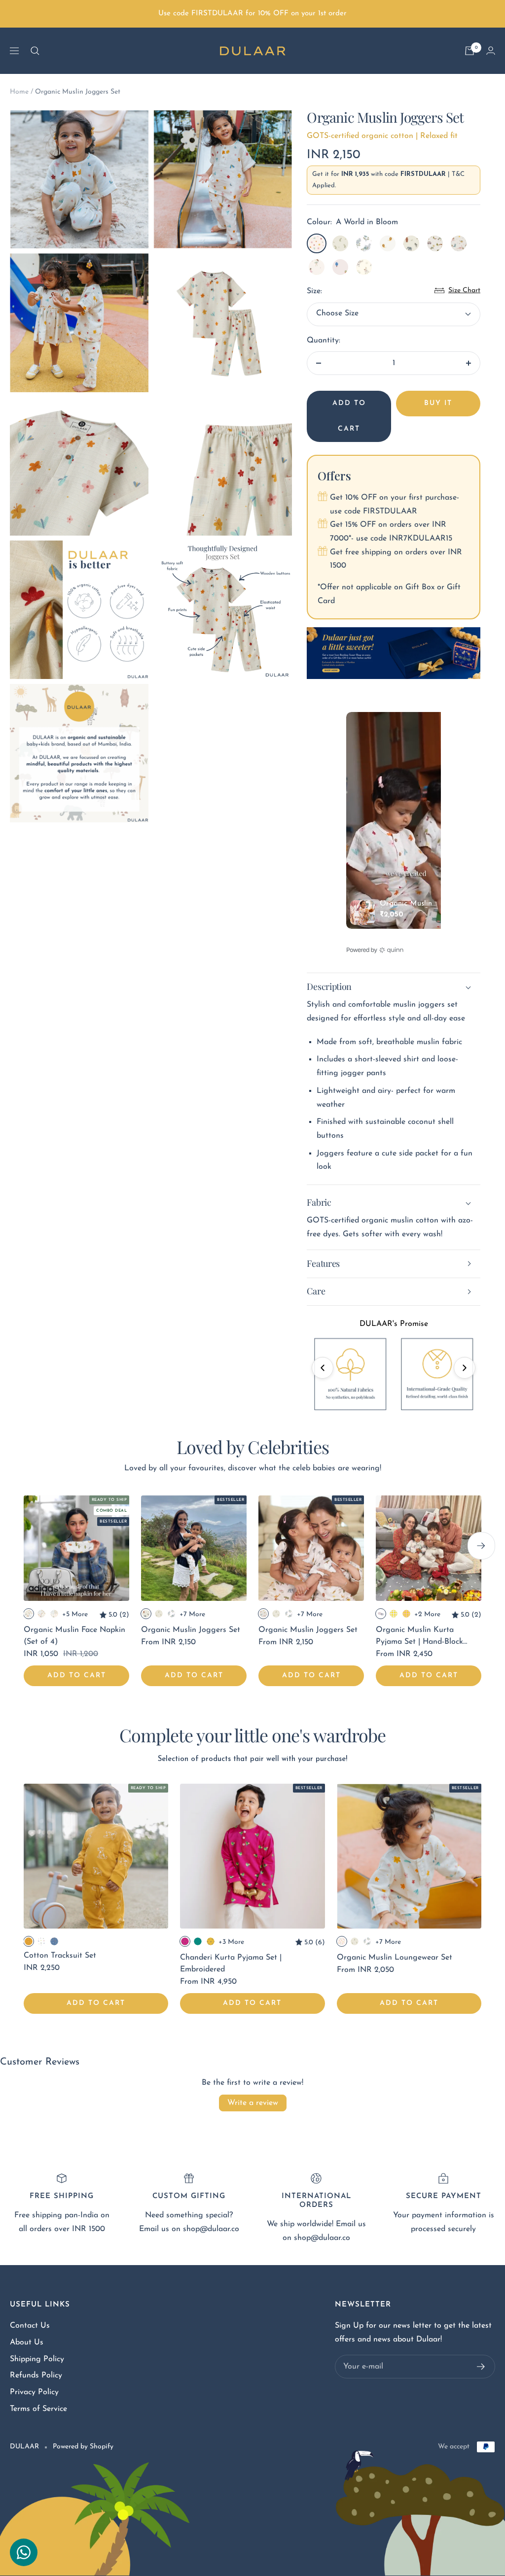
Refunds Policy (36, 2375)
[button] (323, 1368)
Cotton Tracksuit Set (60, 1956)
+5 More (75, 1614)
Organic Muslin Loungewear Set (395, 1958)
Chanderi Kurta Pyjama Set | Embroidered (231, 1964)
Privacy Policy (34, 2392)
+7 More (192, 1614)
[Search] (35, 51)
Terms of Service (38, 2409)
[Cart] (469, 51)
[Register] (481, 2367)
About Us (27, 2342)
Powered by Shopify (83, 2447)
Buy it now (438, 408)
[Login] (491, 51)
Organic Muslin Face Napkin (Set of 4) (74, 1636)
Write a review (253, 2103)
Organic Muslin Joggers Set (191, 1630)
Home (19, 92)
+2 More (427, 1614)
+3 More (231, 1942)
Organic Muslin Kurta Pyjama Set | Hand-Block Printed (419, 1637)
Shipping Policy (37, 2359)
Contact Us (30, 2326)
